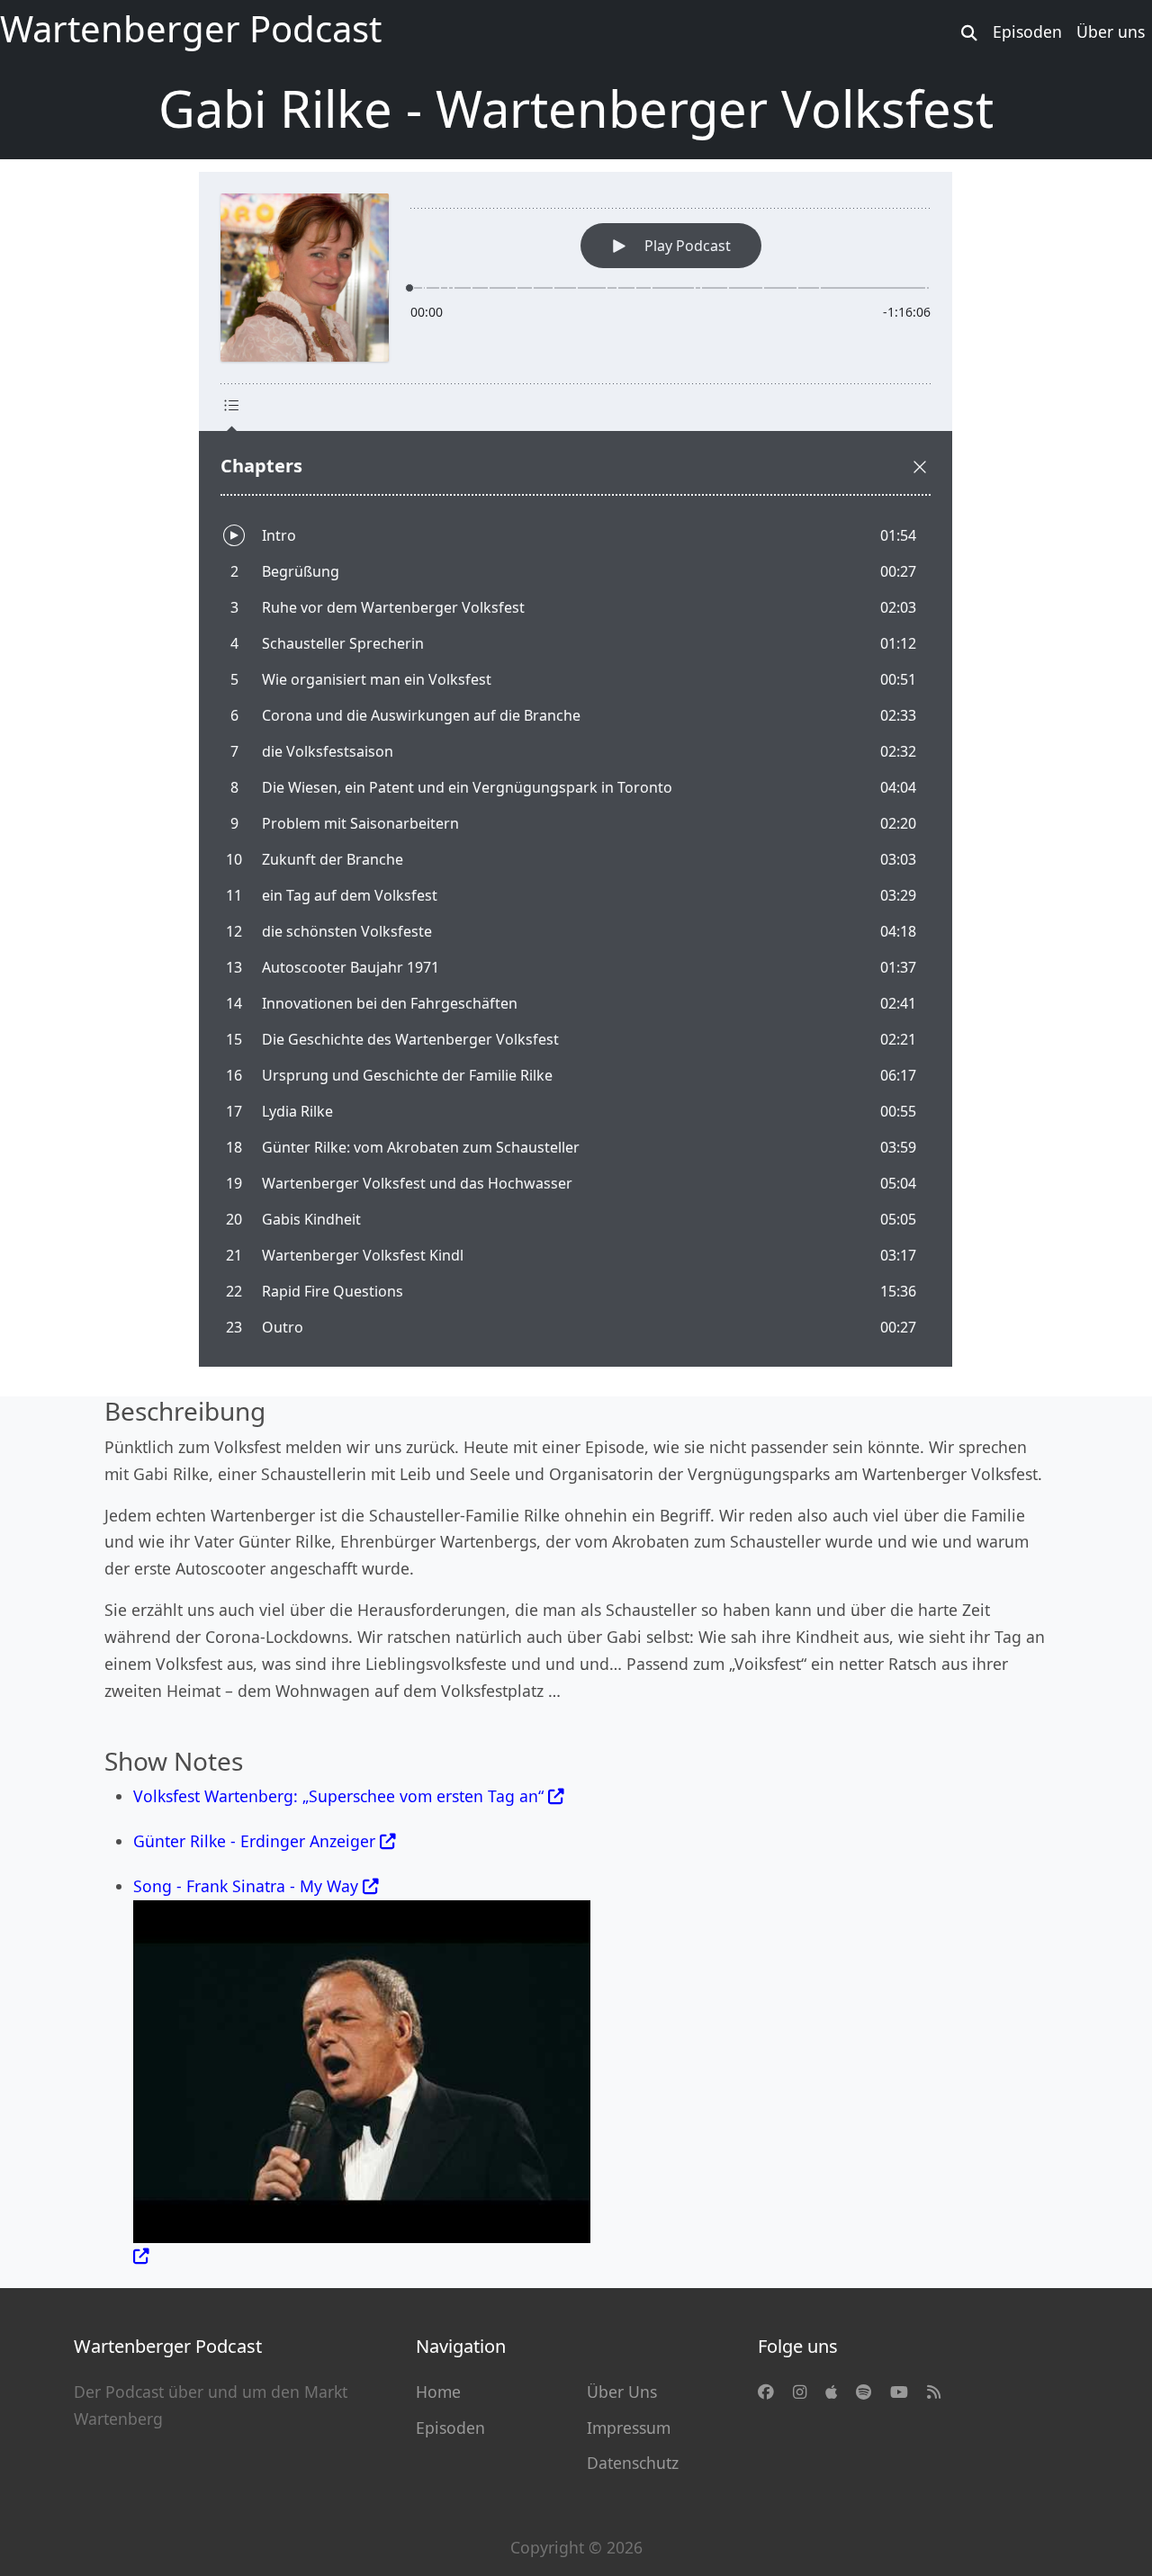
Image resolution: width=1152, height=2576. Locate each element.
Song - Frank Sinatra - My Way (248, 1886)
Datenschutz (633, 2463)
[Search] (970, 32)
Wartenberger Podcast (191, 28)
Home (438, 2392)
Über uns (1111, 31)
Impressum (629, 2428)
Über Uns (622, 2392)
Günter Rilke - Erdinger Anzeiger (254, 1841)
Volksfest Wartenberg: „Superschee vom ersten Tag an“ (338, 1796)
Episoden (1027, 31)
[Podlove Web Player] (576, 769)
